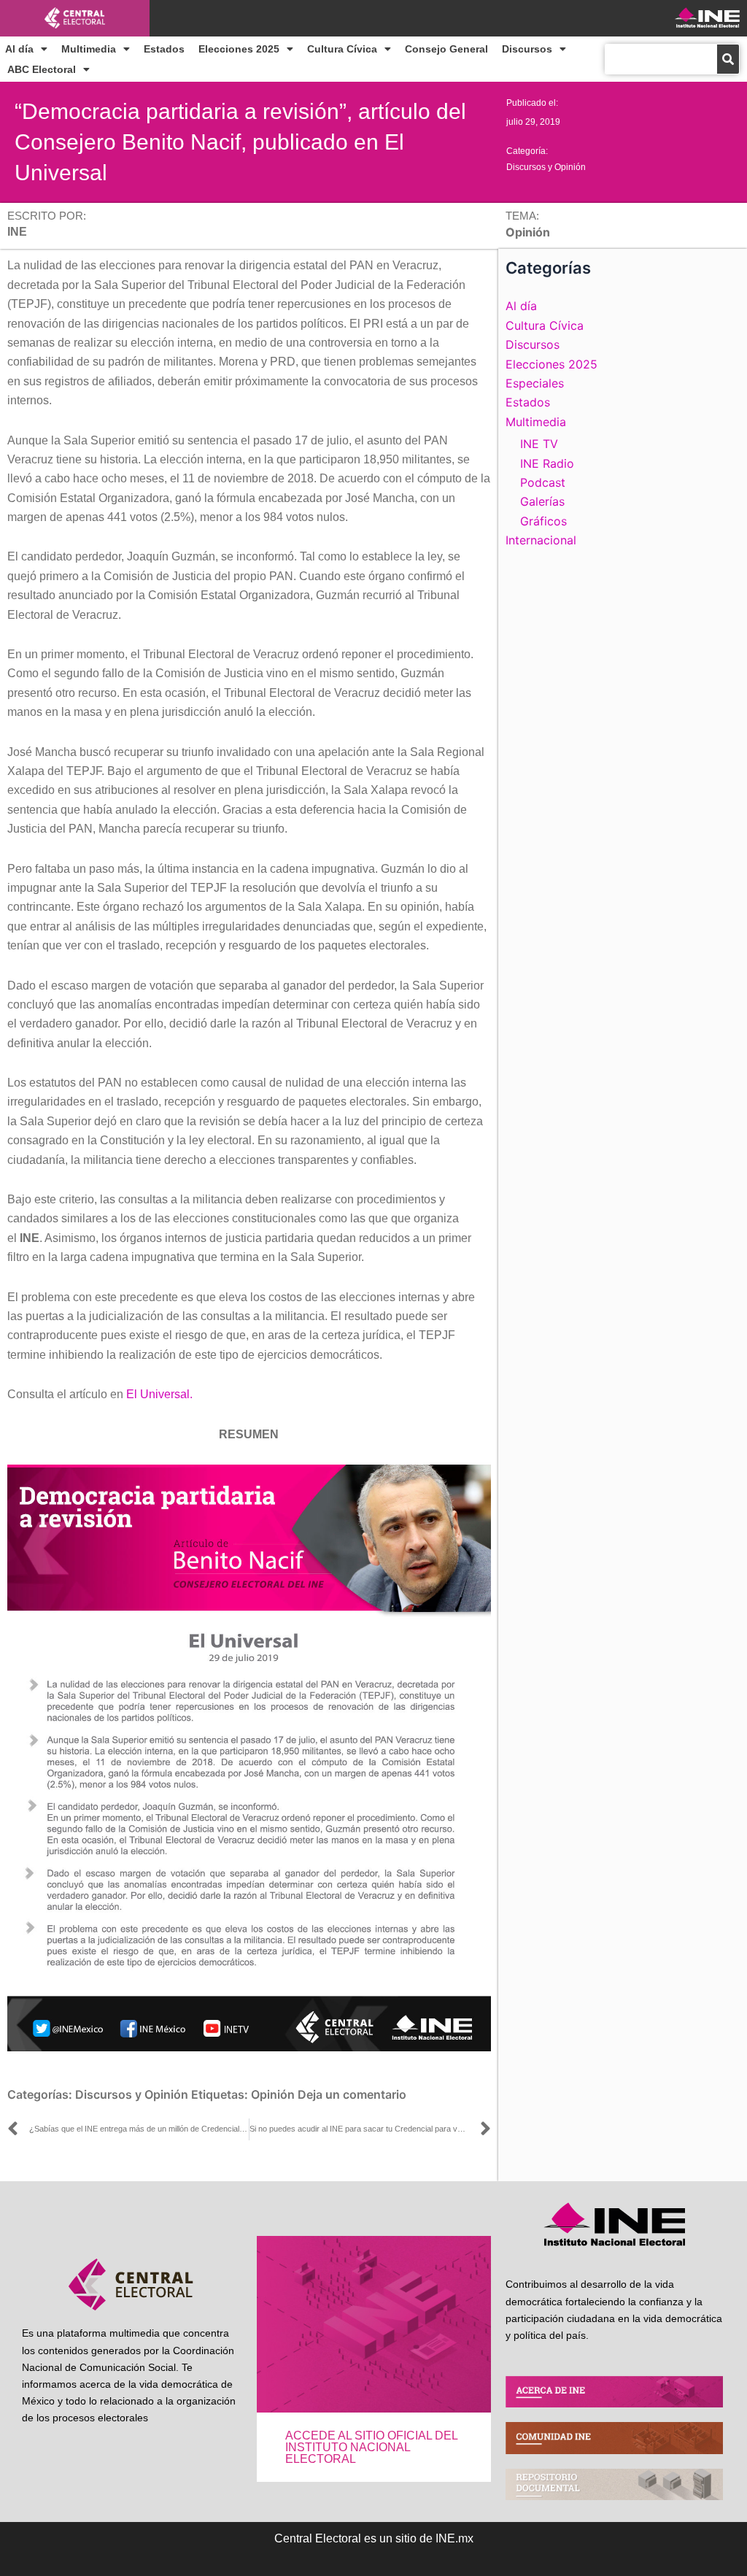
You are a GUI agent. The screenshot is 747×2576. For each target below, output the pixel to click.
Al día (19, 49)
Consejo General (446, 49)
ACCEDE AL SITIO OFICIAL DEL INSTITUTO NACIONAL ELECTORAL (371, 2447)
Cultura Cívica (342, 49)
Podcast (543, 482)
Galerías (542, 501)
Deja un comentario (352, 2094)
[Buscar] (728, 59)
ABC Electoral (42, 69)
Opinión (273, 2094)
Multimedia (89, 49)
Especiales (535, 383)
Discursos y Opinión (546, 167)
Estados (164, 49)
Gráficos (543, 521)
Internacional (541, 540)
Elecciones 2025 (239, 49)
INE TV (539, 444)
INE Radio (547, 463)
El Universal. (159, 1394)
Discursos (527, 49)
